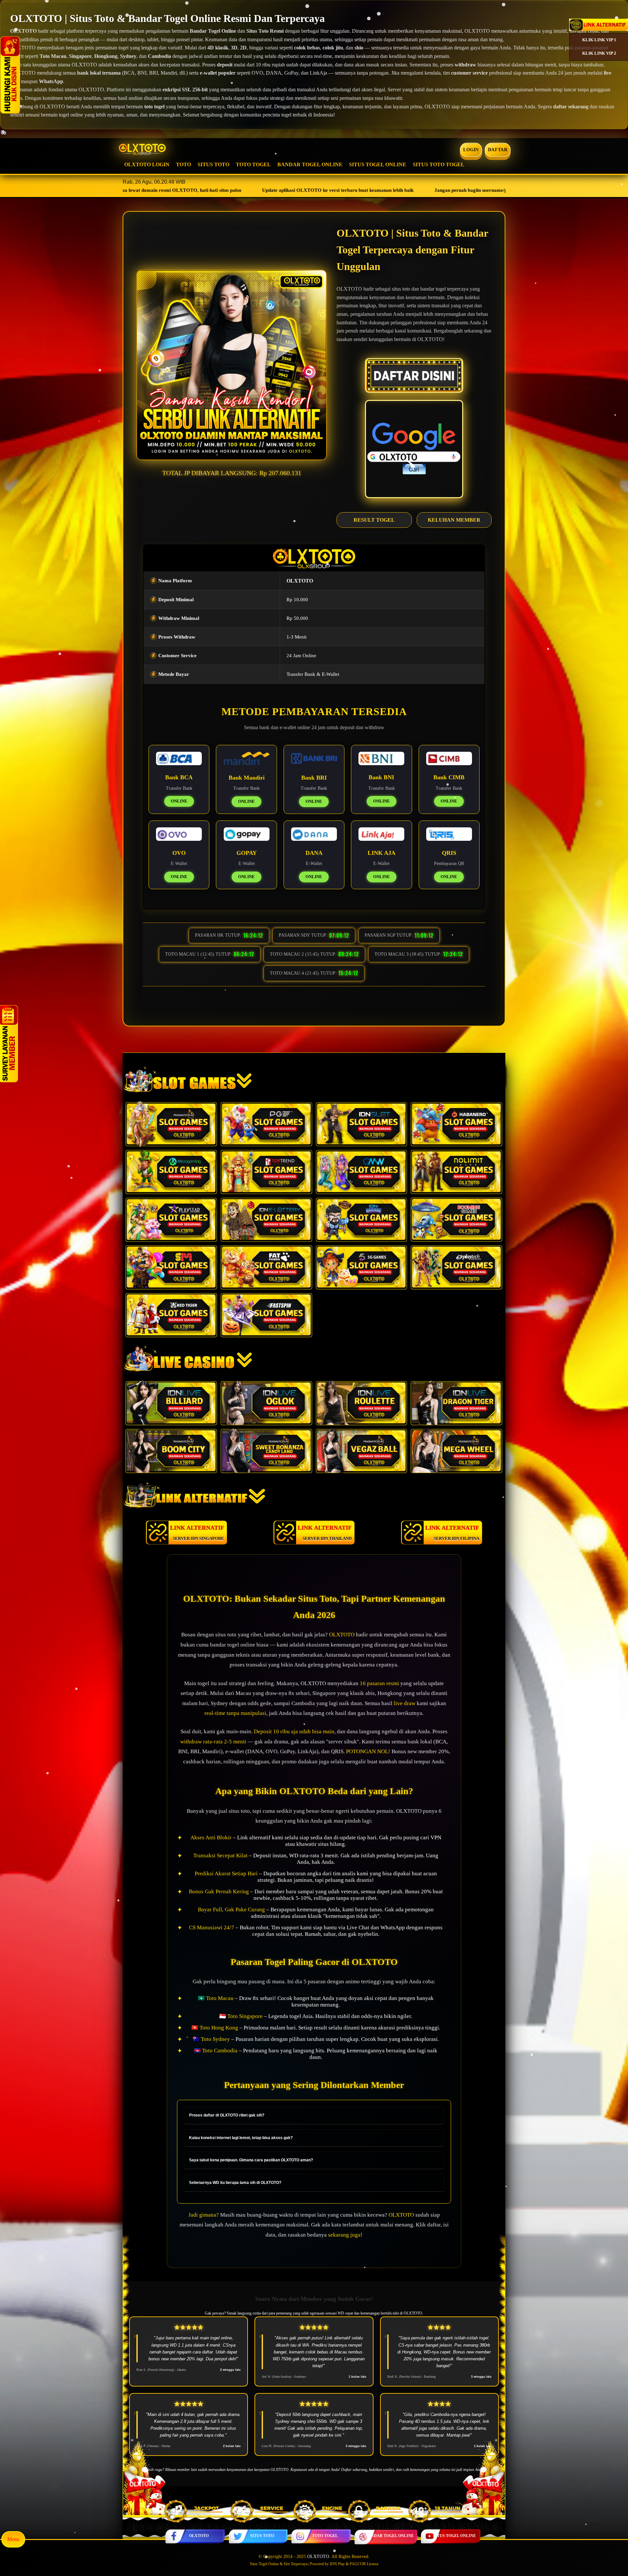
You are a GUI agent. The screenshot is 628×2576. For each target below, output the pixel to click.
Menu (13, 2539)
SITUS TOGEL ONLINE (378, 164)
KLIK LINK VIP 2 (599, 53)
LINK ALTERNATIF (197, 1533)
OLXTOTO (199, 2536)
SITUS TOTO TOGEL (439, 164)
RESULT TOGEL (374, 520)
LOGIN (471, 150)
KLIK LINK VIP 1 (599, 40)
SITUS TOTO (213, 164)
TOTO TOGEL (253, 164)
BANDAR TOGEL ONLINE (310, 164)
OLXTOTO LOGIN (147, 164)
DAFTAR (498, 150)
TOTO (183, 164)
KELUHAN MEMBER (454, 520)
